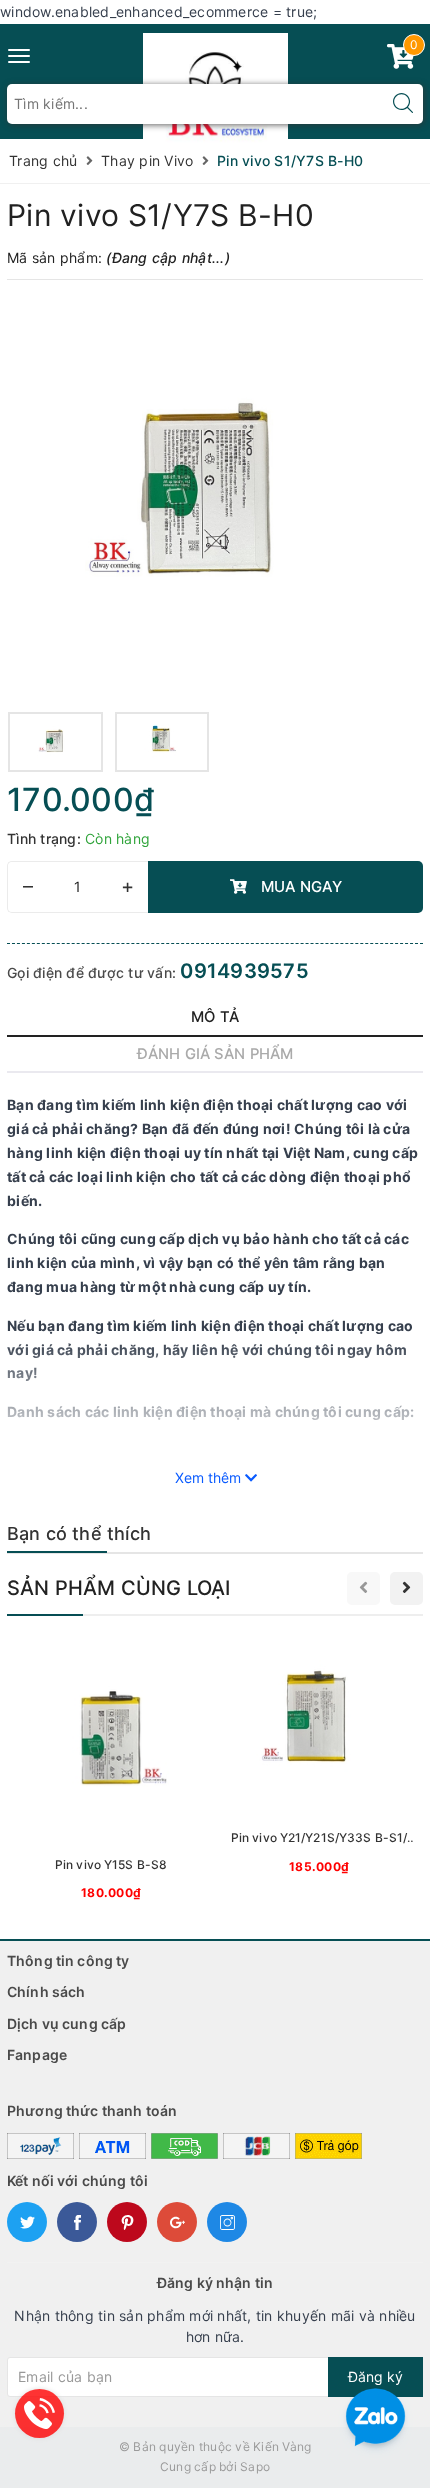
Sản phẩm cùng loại (119, 1588)
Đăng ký (375, 2376)
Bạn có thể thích (79, 1533)
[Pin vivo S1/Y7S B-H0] (215, 498)
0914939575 (244, 971)
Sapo (255, 2466)
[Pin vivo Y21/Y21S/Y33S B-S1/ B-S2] (319, 1758)
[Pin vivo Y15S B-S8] (111, 1772)
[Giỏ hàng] (401, 60)
